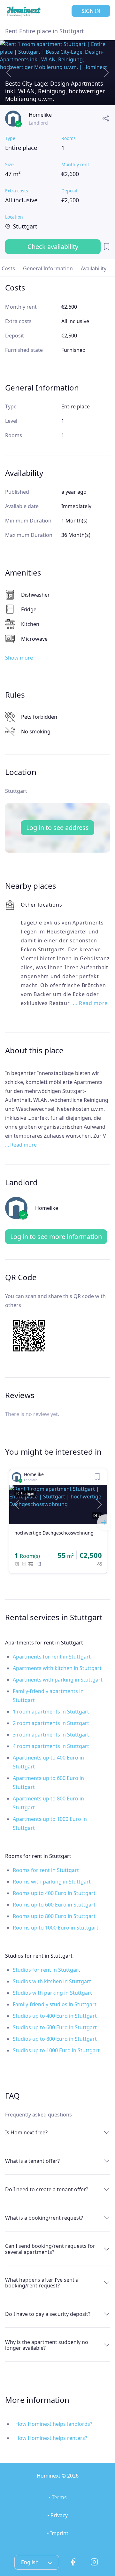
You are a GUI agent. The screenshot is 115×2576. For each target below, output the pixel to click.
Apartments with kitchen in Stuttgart (57, 1668)
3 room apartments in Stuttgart (51, 1735)
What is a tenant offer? (32, 2161)
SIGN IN (91, 11)
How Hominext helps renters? (51, 2438)
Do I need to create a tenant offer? (47, 2189)
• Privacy (57, 2515)
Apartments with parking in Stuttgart (58, 1680)
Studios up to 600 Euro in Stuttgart (55, 2027)
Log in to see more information (56, 1237)
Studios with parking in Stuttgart (52, 1993)
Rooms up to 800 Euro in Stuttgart (54, 1916)
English (31, 2562)
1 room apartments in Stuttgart (51, 1712)
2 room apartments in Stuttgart (51, 1723)
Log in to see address (57, 828)
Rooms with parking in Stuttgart (52, 1882)
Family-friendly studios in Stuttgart (55, 2004)
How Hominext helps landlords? (54, 2424)
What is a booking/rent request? (44, 2218)
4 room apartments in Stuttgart (51, 1746)
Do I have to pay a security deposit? (48, 2314)
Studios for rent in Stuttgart (46, 1970)
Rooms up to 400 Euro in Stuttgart (54, 1893)
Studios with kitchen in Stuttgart (52, 1981)
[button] (17, 1505)
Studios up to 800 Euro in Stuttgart (55, 2039)
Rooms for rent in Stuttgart (46, 1870)
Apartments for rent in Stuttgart (52, 1657)
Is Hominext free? (26, 2132)
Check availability (53, 247)
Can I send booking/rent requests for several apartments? (50, 2249)
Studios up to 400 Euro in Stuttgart (55, 2016)
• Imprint (58, 2533)
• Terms (58, 2497)
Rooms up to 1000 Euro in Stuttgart (56, 1928)
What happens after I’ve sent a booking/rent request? (42, 2283)
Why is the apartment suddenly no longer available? (47, 2345)
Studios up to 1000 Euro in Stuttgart (56, 2050)
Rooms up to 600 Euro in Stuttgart (54, 1905)
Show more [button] (19, 658)
